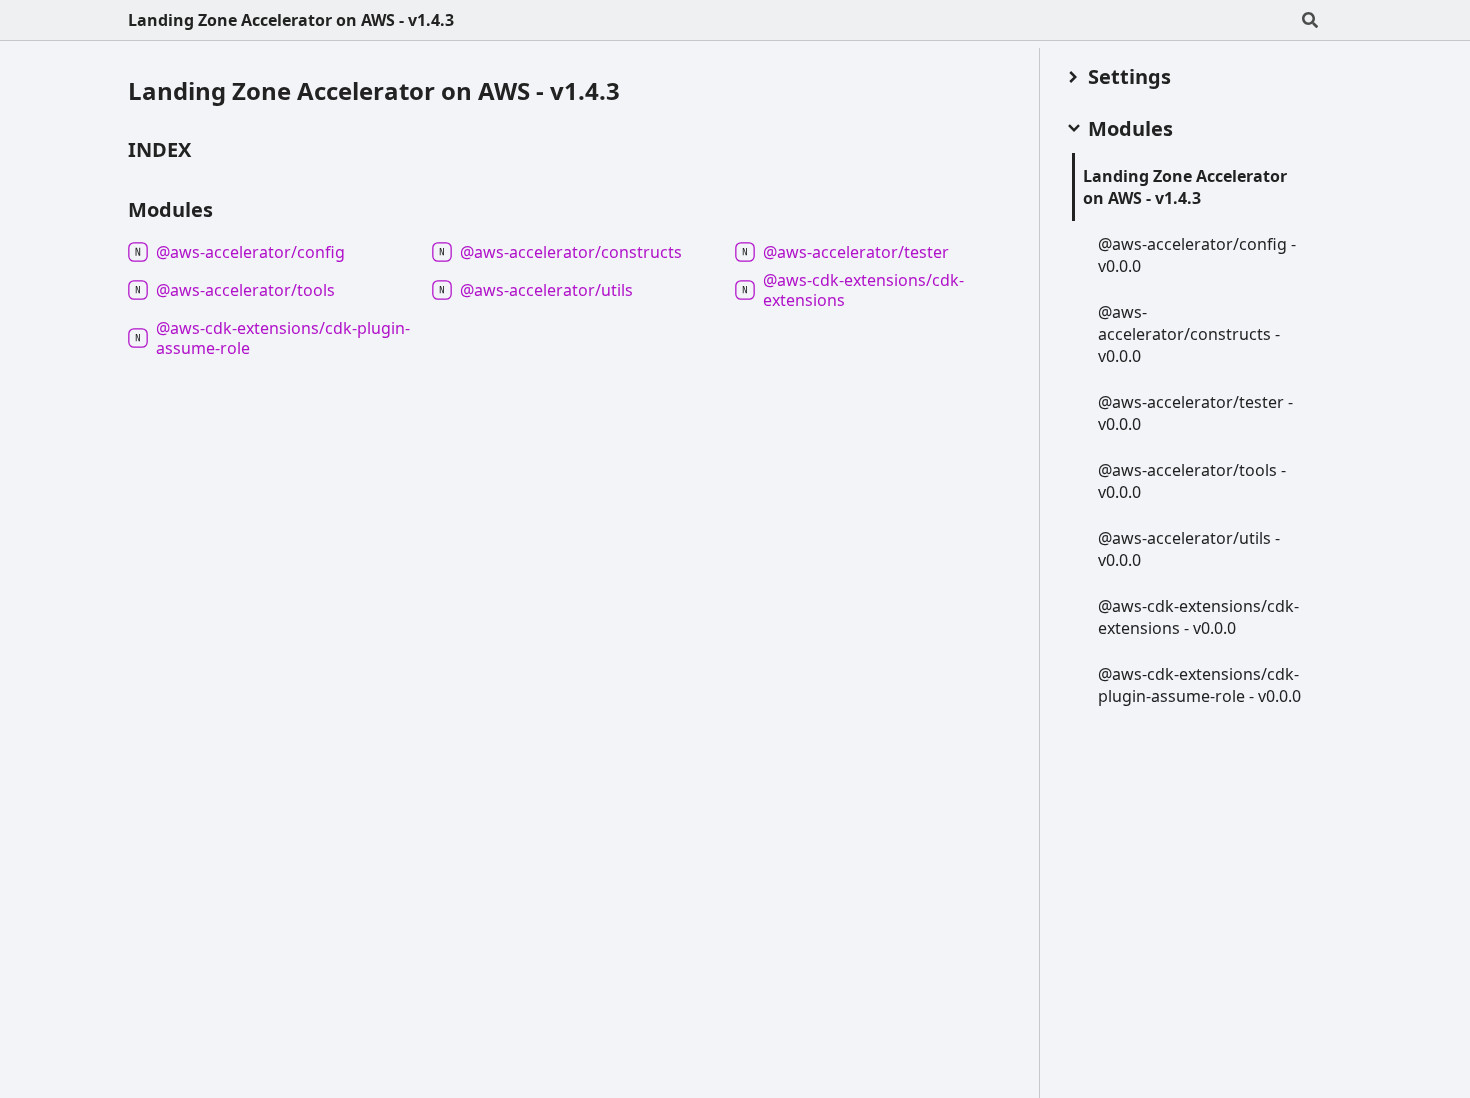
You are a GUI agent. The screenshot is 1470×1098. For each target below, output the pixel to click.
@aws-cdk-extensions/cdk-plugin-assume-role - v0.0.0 (1199, 685)
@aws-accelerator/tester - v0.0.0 (1195, 413)
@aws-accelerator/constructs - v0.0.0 (1189, 334)
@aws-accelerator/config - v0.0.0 (1197, 255)
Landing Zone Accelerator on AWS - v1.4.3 (291, 20)
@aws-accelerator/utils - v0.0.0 (1189, 549)
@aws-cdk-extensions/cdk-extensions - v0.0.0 (1198, 617)
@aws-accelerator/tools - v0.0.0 (1192, 481)
